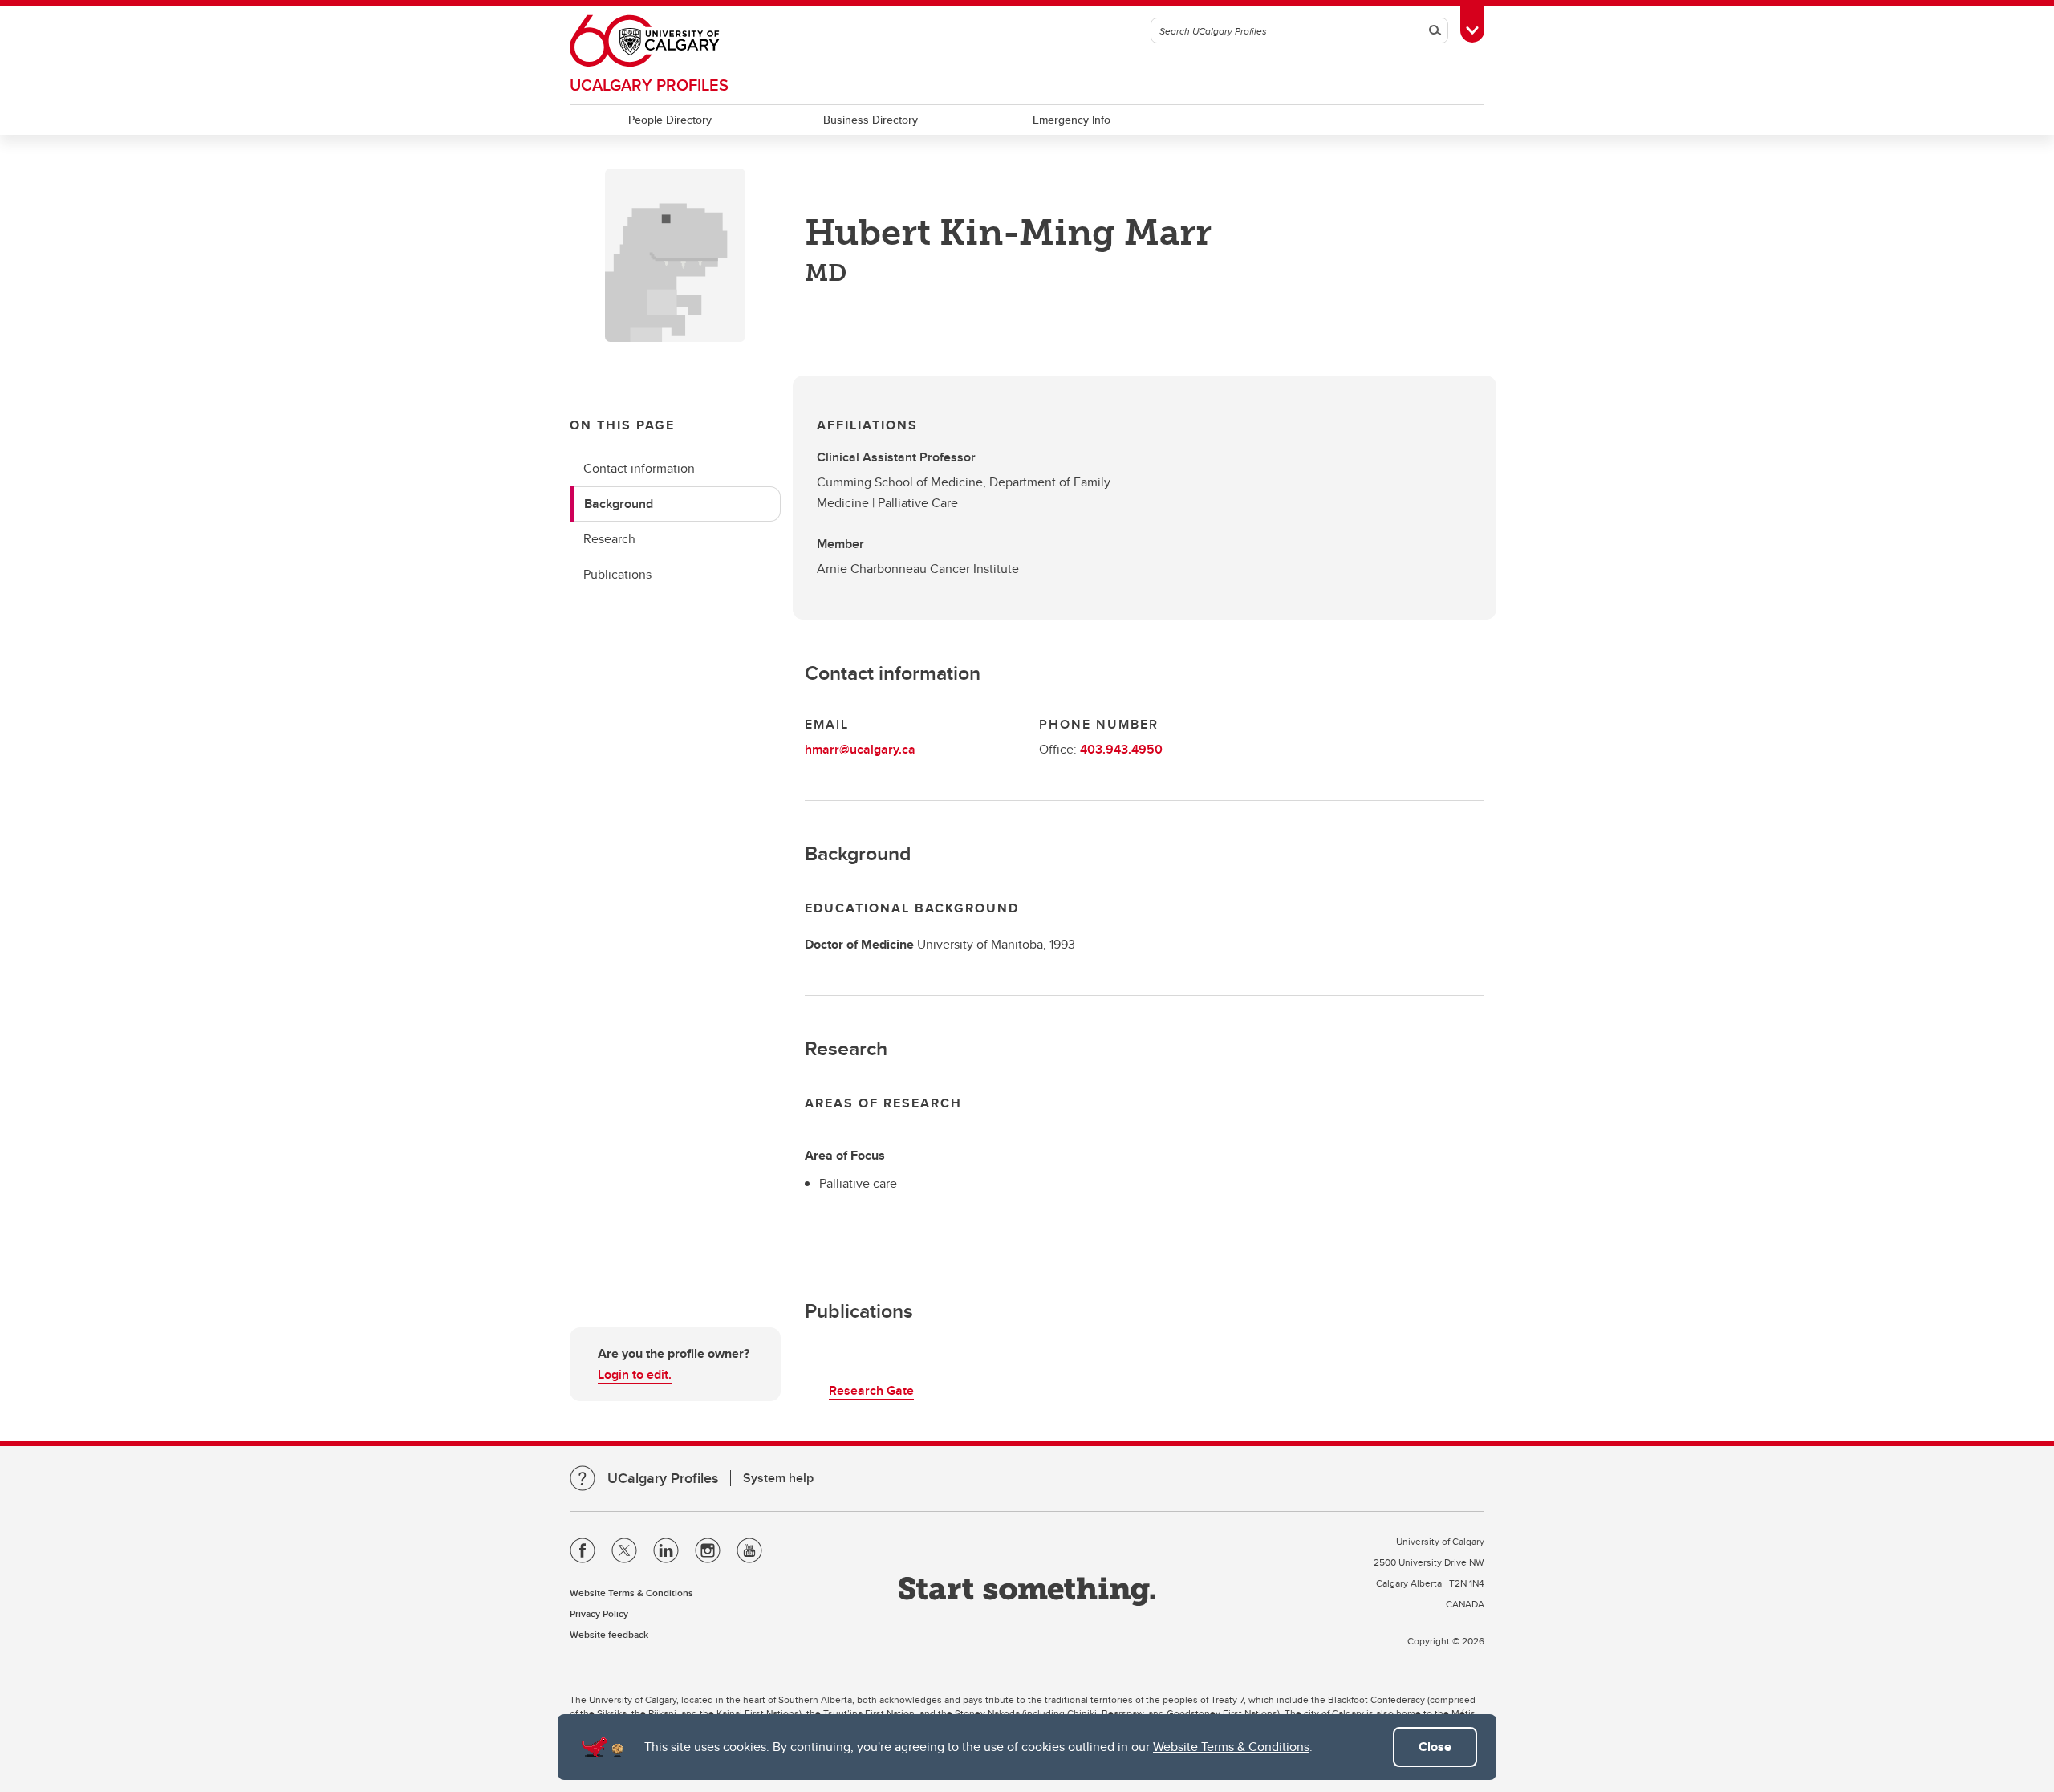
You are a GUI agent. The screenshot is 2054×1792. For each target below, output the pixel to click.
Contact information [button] (639, 468)
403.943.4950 (1121, 749)
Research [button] (609, 539)
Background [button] (619, 504)
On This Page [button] (622, 425)
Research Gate (871, 1390)
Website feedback (609, 1634)
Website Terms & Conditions (1231, 1747)
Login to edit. (635, 1374)
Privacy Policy (599, 1613)
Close (1435, 1747)
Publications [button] (617, 574)
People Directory (670, 120)
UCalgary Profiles (649, 85)
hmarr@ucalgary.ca (860, 749)
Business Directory (871, 120)
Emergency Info (1072, 120)
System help (778, 1478)
